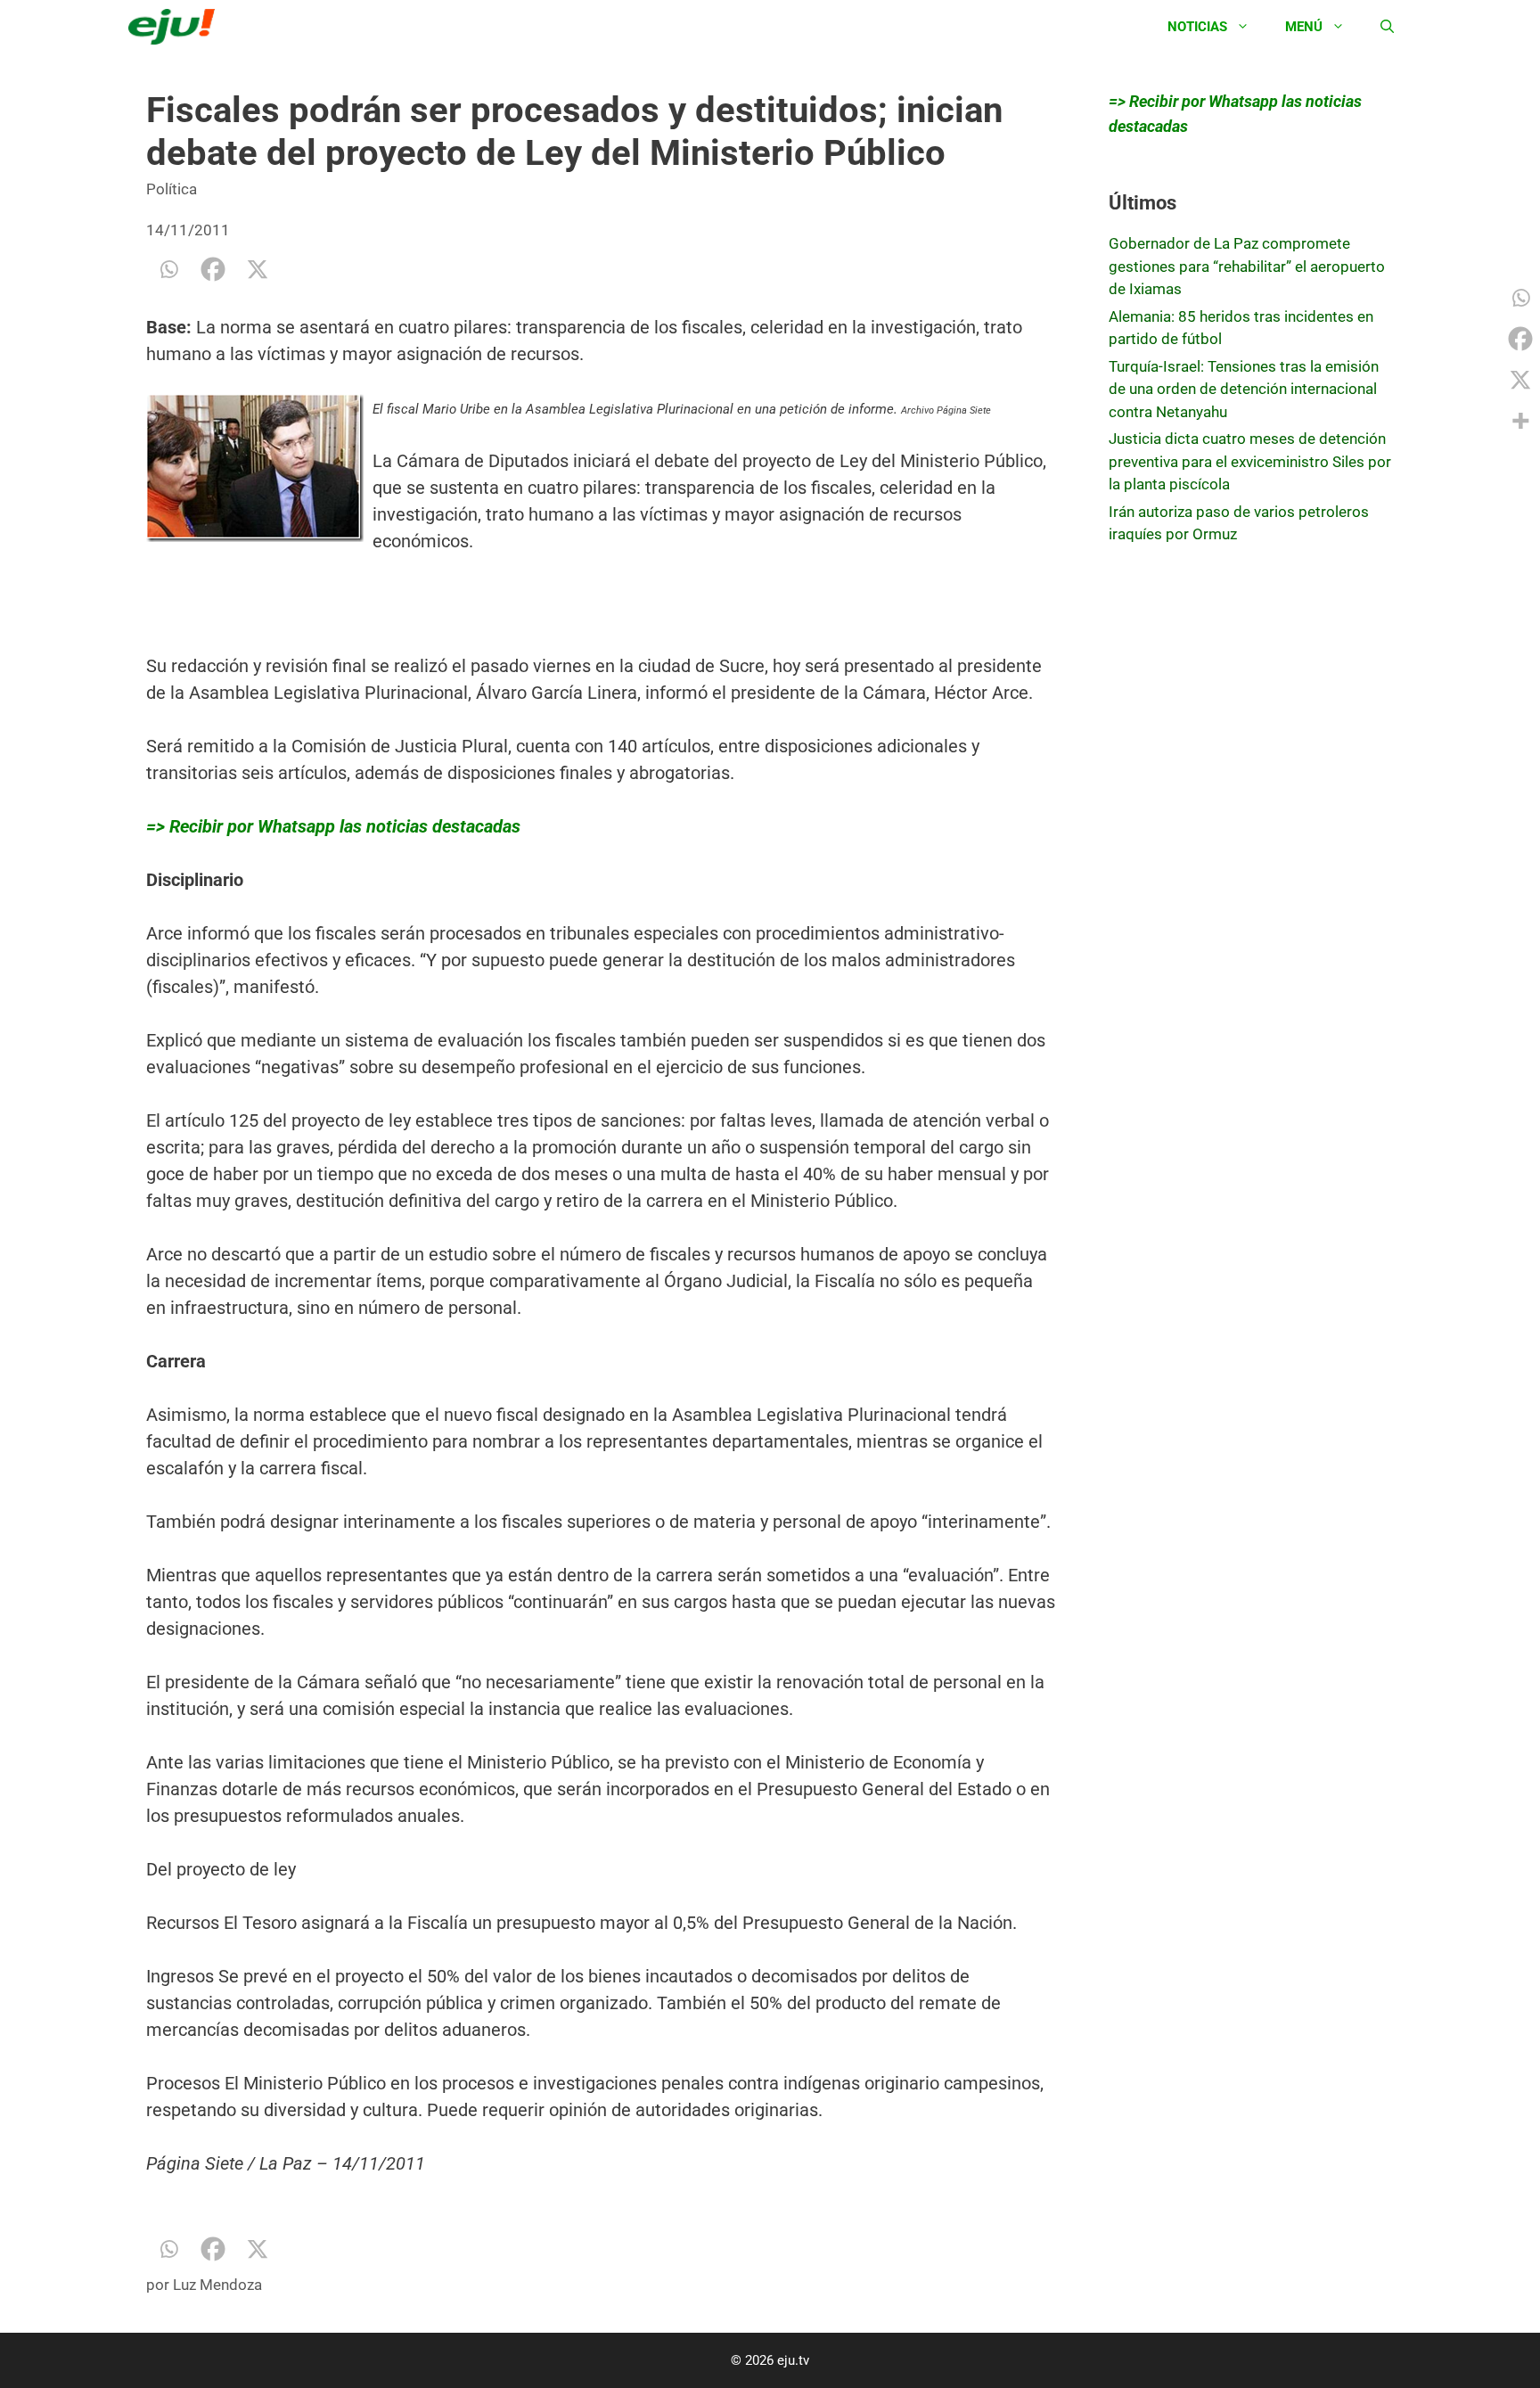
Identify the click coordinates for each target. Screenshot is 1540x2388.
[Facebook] (213, 269)
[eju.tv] (176, 27)
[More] (1520, 421)
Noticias (1197, 27)
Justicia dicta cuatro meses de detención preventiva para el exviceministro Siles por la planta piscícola (1250, 461)
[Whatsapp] (168, 269)
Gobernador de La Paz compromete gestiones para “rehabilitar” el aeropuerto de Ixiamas (1247, 266)
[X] (258, 269)
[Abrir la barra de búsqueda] (1387, 27)
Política (172, 189)
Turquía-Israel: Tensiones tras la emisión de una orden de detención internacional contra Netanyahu (1244, 389)
